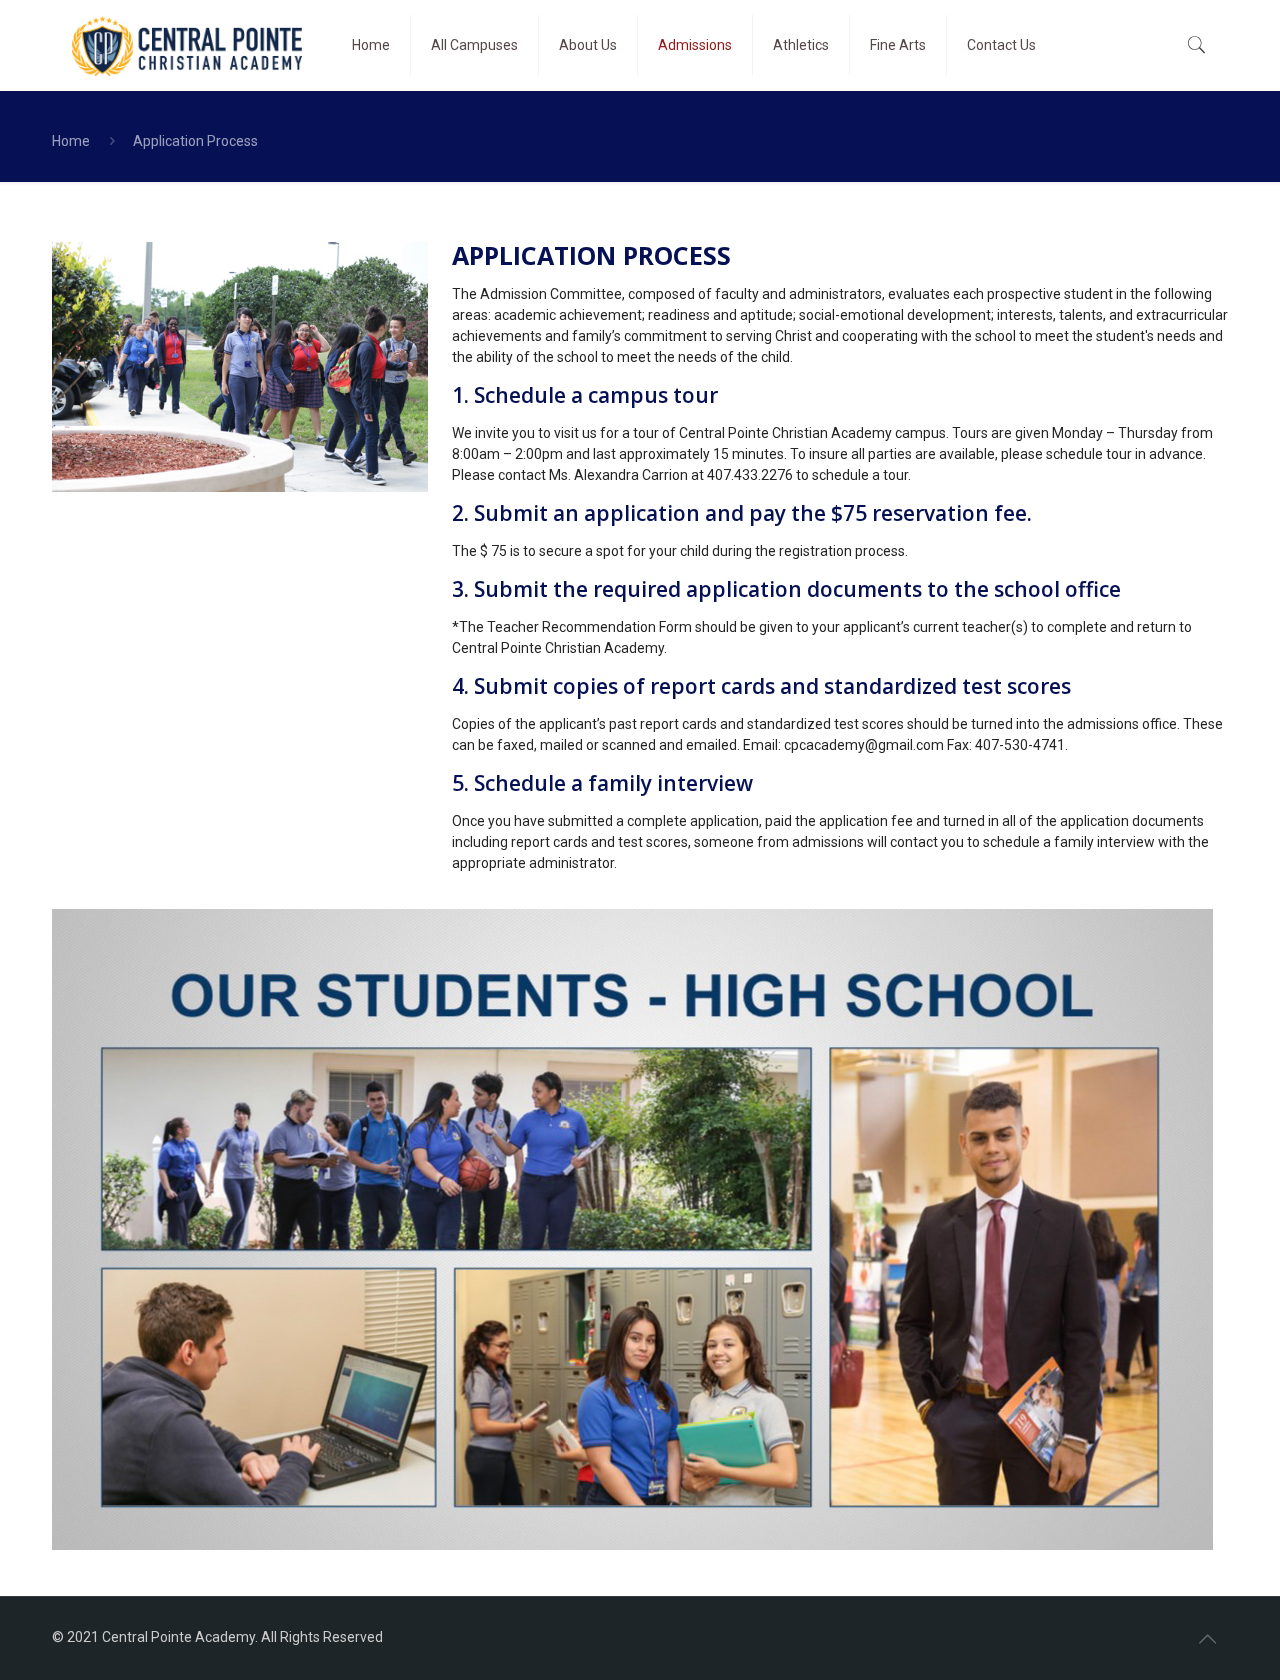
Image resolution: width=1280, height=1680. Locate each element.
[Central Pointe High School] (187, 45)
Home (71, 141)
